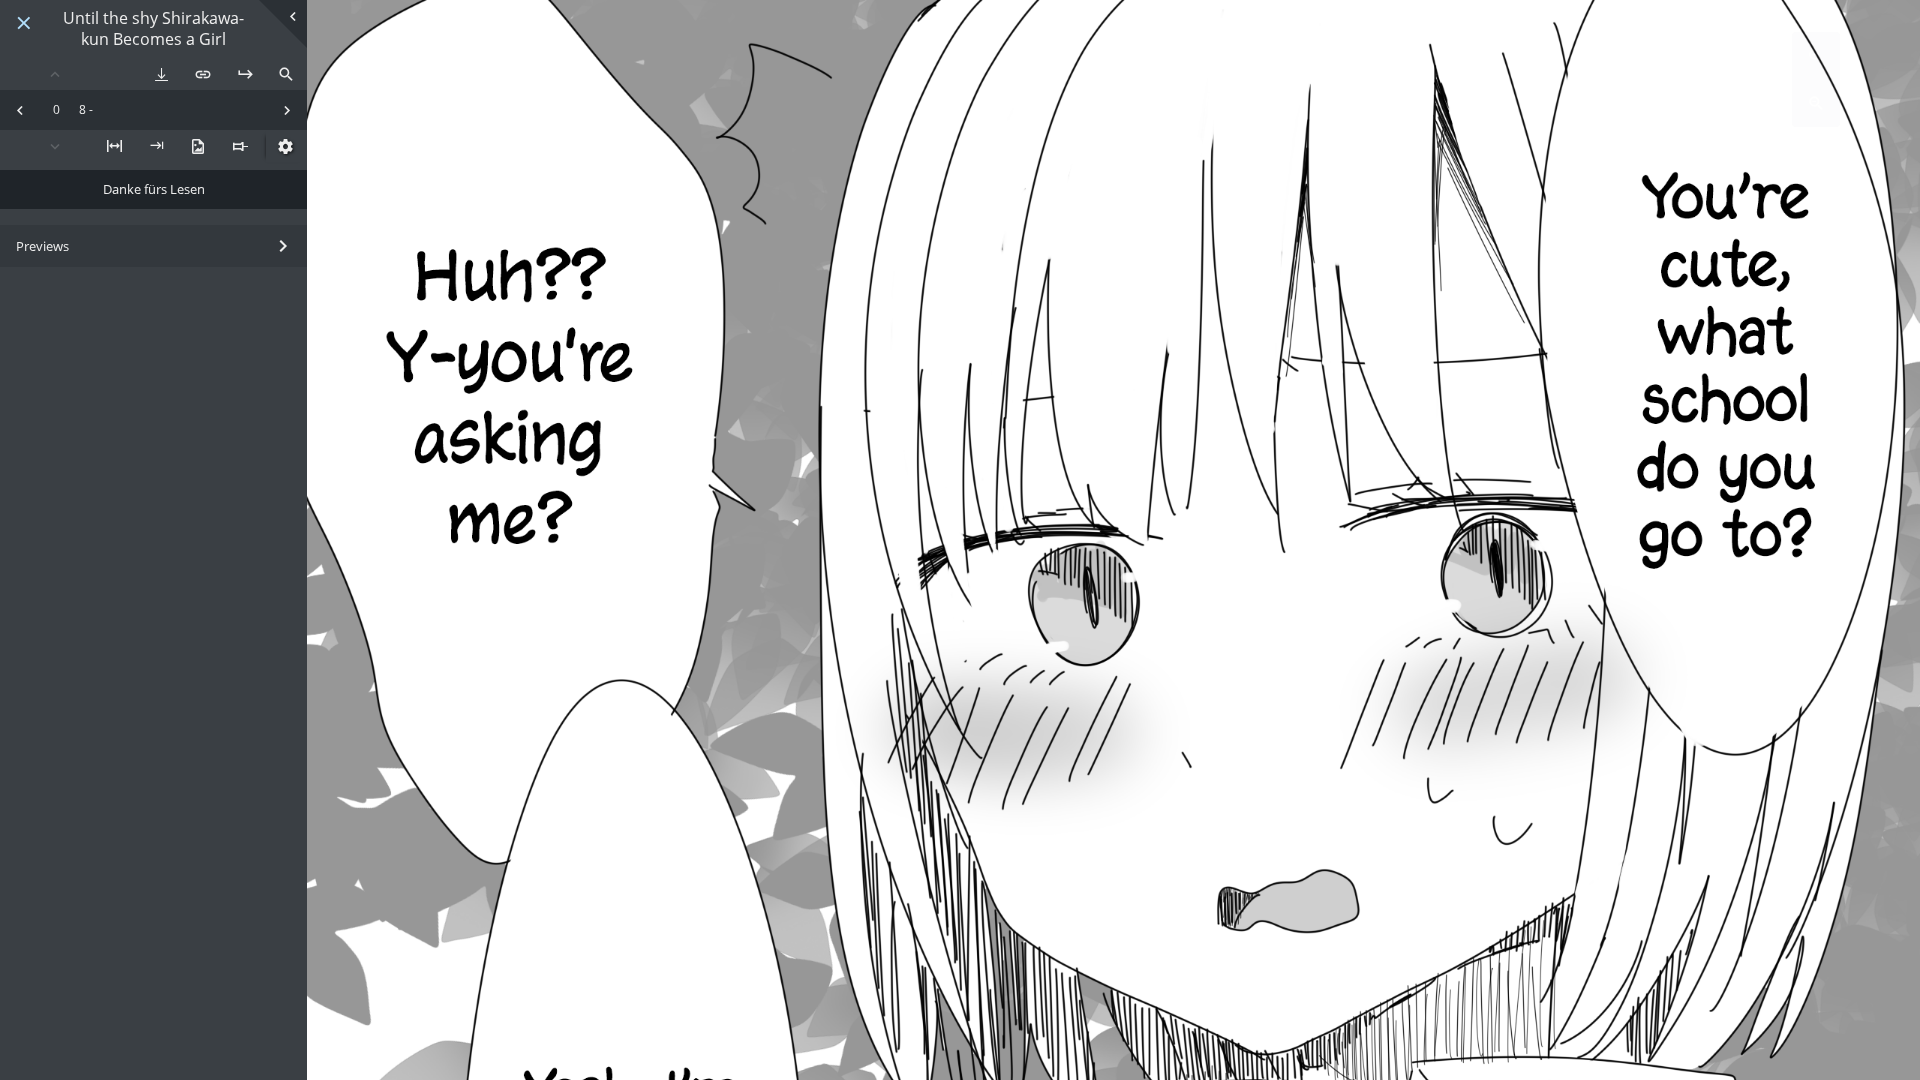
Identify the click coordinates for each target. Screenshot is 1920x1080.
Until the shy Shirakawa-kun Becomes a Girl (153, 29)
